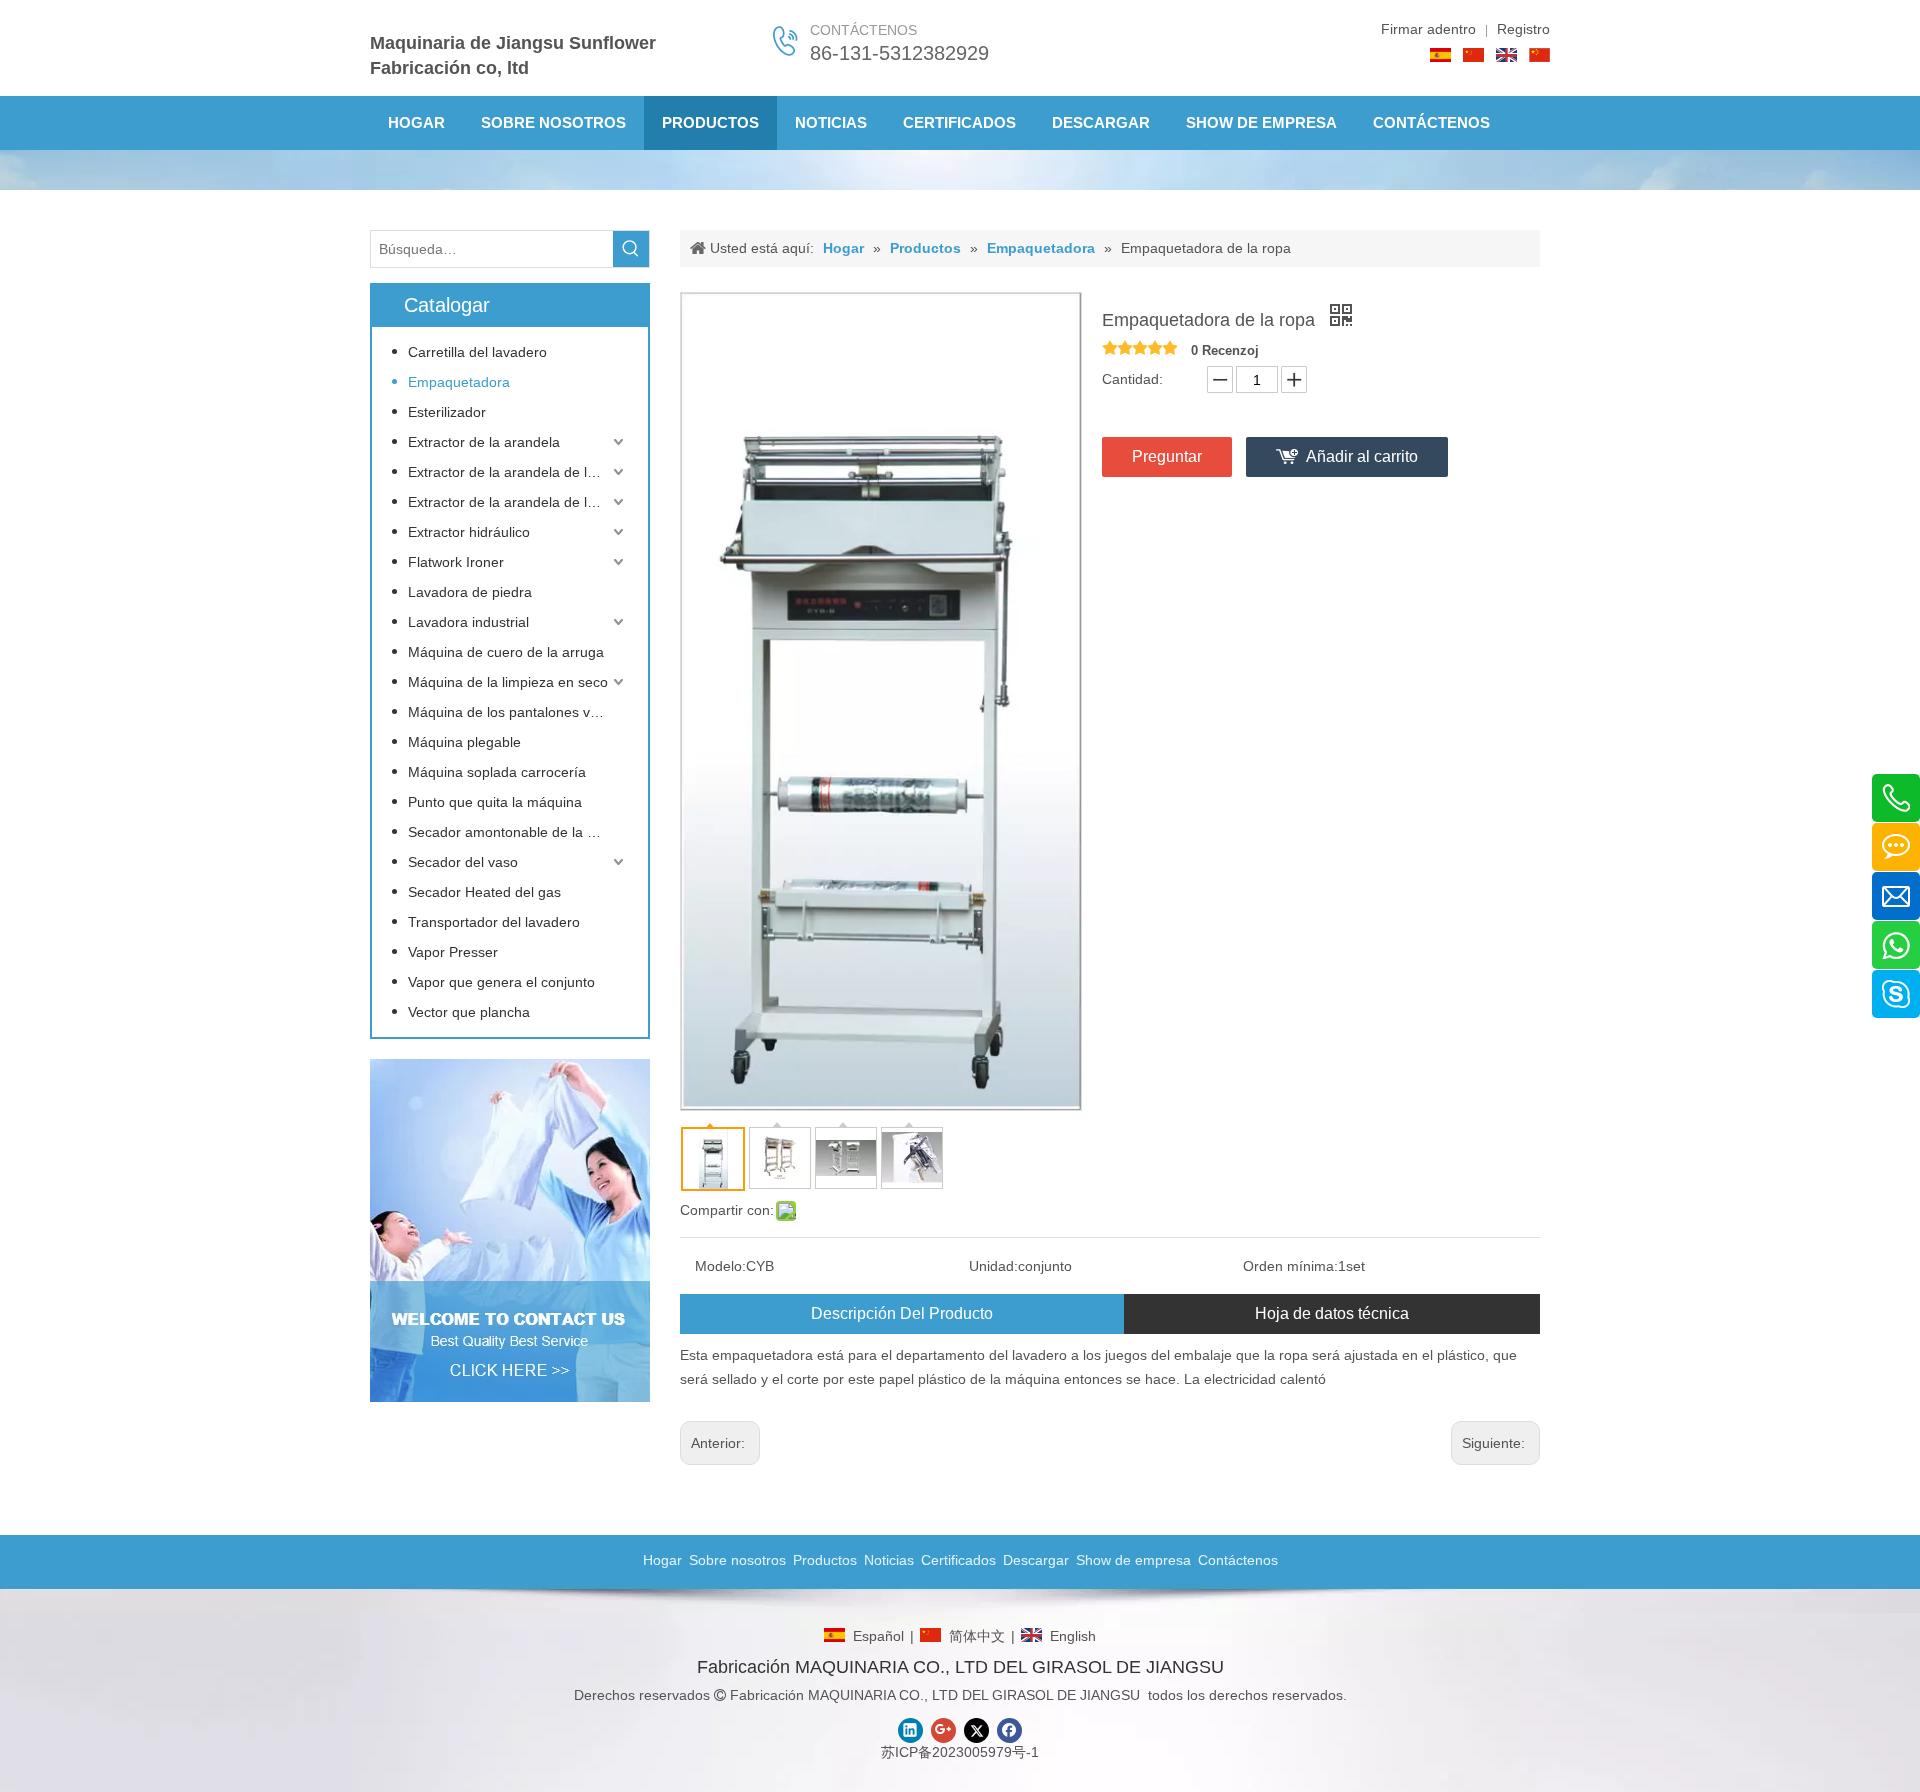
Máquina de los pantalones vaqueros (518, 712)
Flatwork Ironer (456, 562)
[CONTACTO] (510, 1230)
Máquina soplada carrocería (497, 772)
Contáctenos (1238, 1560)
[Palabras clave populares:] (631, 249)
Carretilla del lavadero (477, 352)
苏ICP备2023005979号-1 (960, 1752)
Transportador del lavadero (494, 922)
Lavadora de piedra (470, 592)
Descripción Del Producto (902, 1313)
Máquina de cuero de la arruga (506, 652)
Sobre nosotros (737, 1560)
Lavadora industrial (468, 622)
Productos (825, 1560)
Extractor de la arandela (484, 442)
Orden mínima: (1290, 1266)
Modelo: (720, 1266)
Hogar (662, 1560)
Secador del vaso (463, 862)
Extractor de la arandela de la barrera (518, 472)
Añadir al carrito (1362, 456)
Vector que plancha (469, 1012)
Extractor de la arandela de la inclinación (518, 502)
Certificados (958, 1560)
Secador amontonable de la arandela (518, 832)
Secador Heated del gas (484, 892)
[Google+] (943, 1730)
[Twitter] (976, 1730)
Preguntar (1167, 456)
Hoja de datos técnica (1332, 1313)
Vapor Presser (453, 952)
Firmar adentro (1428, 29)
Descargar (1036, 1560)
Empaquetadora (459, 382)
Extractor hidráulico (469, 532)
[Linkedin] (910, 1730)
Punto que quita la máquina (495, 802)
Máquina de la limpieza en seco (508, 682)
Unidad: (993, 1266)
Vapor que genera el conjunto (501, 982)
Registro (1523, 29)
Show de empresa (1133, 1560)
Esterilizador (447, 412)
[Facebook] (1009, 1730)
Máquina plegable (464, 742)
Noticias (889, 1560)
